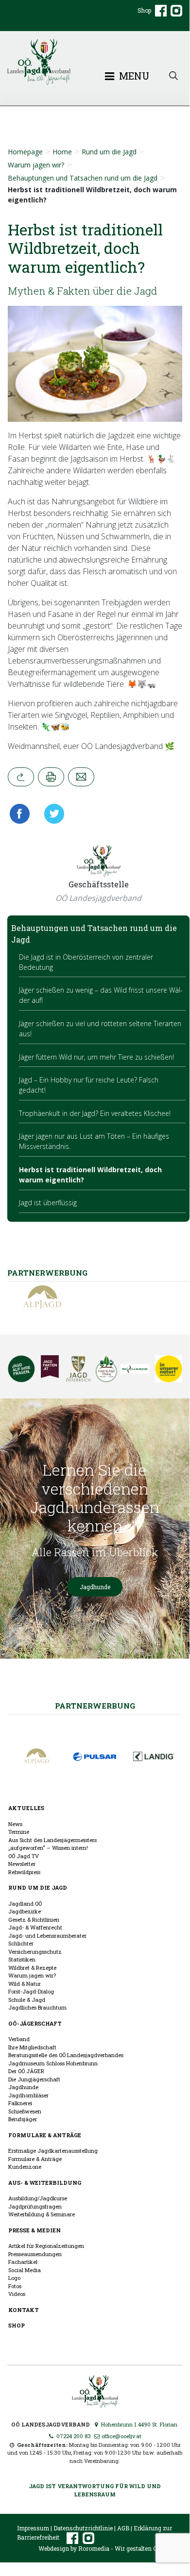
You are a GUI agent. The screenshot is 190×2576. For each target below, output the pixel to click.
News (15, 1824)
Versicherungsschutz (35, 1952)
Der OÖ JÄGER (26, 2071)
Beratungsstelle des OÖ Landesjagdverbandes (66, 2055)
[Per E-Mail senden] (81, 777)
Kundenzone (25, 2167)
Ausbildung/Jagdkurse (38, 2198)
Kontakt (24, 2310)
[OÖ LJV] (95, 2390)
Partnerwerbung (95, 1706)
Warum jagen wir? (36, 165)
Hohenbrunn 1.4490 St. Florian (138, 2424)
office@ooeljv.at (121, 2436)
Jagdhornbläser (28, 2095)
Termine (19, 1832)
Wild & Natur (25, 1984)
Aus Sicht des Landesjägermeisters (52, 1840)
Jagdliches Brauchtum (37, 2007)
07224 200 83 (73, 2436)
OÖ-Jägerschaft (35, 2023)
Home (62, 152)
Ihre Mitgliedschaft (32, 2047)
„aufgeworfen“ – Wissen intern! (48, 1848)
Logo (14, 2278)
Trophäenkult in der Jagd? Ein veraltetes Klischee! (95, 1113)
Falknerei (20, 2103)
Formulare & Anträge (45, 2135)
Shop (144, 10)
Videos (17, 2294)
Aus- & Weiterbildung (45, 2183)
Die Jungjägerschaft (34, 2079)
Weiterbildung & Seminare (42, 2214)
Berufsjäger (23, 2119)
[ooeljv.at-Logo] (95, 62)
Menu (133, 76)
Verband (19, 2039)
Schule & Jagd (27, 2000)
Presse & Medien (35, 2230)
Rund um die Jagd (109, 152)
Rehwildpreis (24, 1872)
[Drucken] (51, 777)
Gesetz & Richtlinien (34, 1920)
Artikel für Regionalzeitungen (46, 2246)
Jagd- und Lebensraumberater (47, 1936)
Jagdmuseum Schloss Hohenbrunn (53, 2063)
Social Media (25, 2270)
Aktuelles (26, 1808)
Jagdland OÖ (25, 1903)
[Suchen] (173, 75)
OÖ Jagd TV (24, 1856)
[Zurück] (21, 777)
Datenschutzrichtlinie (83, 2528)
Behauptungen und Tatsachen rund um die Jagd (83, 178)
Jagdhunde (95, 1587)
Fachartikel (23, 2262)
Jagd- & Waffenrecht (35, 1927)
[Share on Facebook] (22, 814)
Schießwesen (25, 2111)
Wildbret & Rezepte (32, 1968)
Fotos (15, 2286)
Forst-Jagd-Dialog (31, 1991)
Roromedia (94, 2548)
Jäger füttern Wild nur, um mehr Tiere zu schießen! (96, 1057)
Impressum (33, 2528)
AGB (123, 2528)
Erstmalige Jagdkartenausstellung (53, 2151)
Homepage (25, 152)
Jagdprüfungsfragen (35, 2206)
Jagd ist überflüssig (48, 1203)
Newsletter (22, 1864)
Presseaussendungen (35, 2254)
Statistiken (22, 1959)
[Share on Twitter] (51, 814)
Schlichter (21, 1943)
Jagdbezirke (25, 1911)
